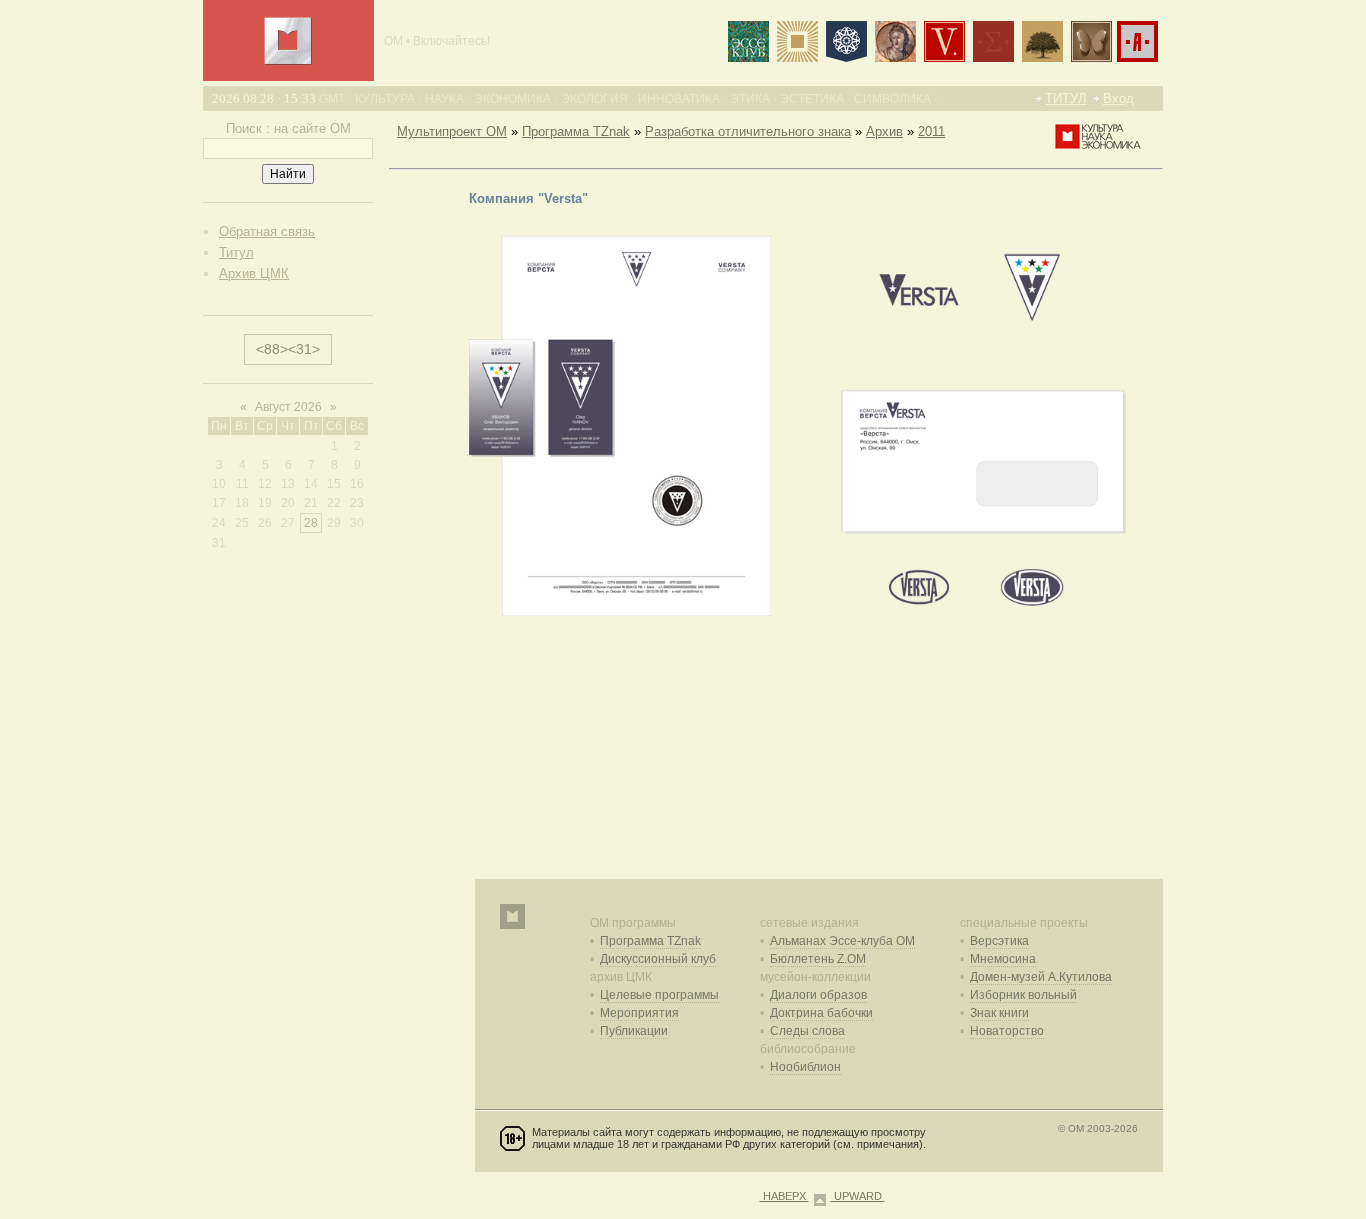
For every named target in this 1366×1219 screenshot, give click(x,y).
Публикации (634, 1031)
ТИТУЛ (1066, 98)
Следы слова (807, 1031)
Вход (1118, 98)
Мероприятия (639, 1013)
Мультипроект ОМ (452, 131)
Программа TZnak (576, 131)
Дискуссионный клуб (658, 959)
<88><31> (288, 349)
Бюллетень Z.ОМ (818, 959)
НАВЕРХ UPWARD (822, 1196)
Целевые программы (659, 995)
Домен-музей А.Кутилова (1041, 977)
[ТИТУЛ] (288, 60)
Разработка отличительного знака (748, 131)
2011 (931, 131)
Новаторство (1007, 1031)
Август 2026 (288, 407)
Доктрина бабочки (821, 1013)
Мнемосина (1003, 959)
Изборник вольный (1023, 995)
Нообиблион (805, 1067)
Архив (884, 131)
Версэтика (999, 941)
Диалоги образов (818, 995)
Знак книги (999, 1013)
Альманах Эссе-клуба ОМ (842, 941)
